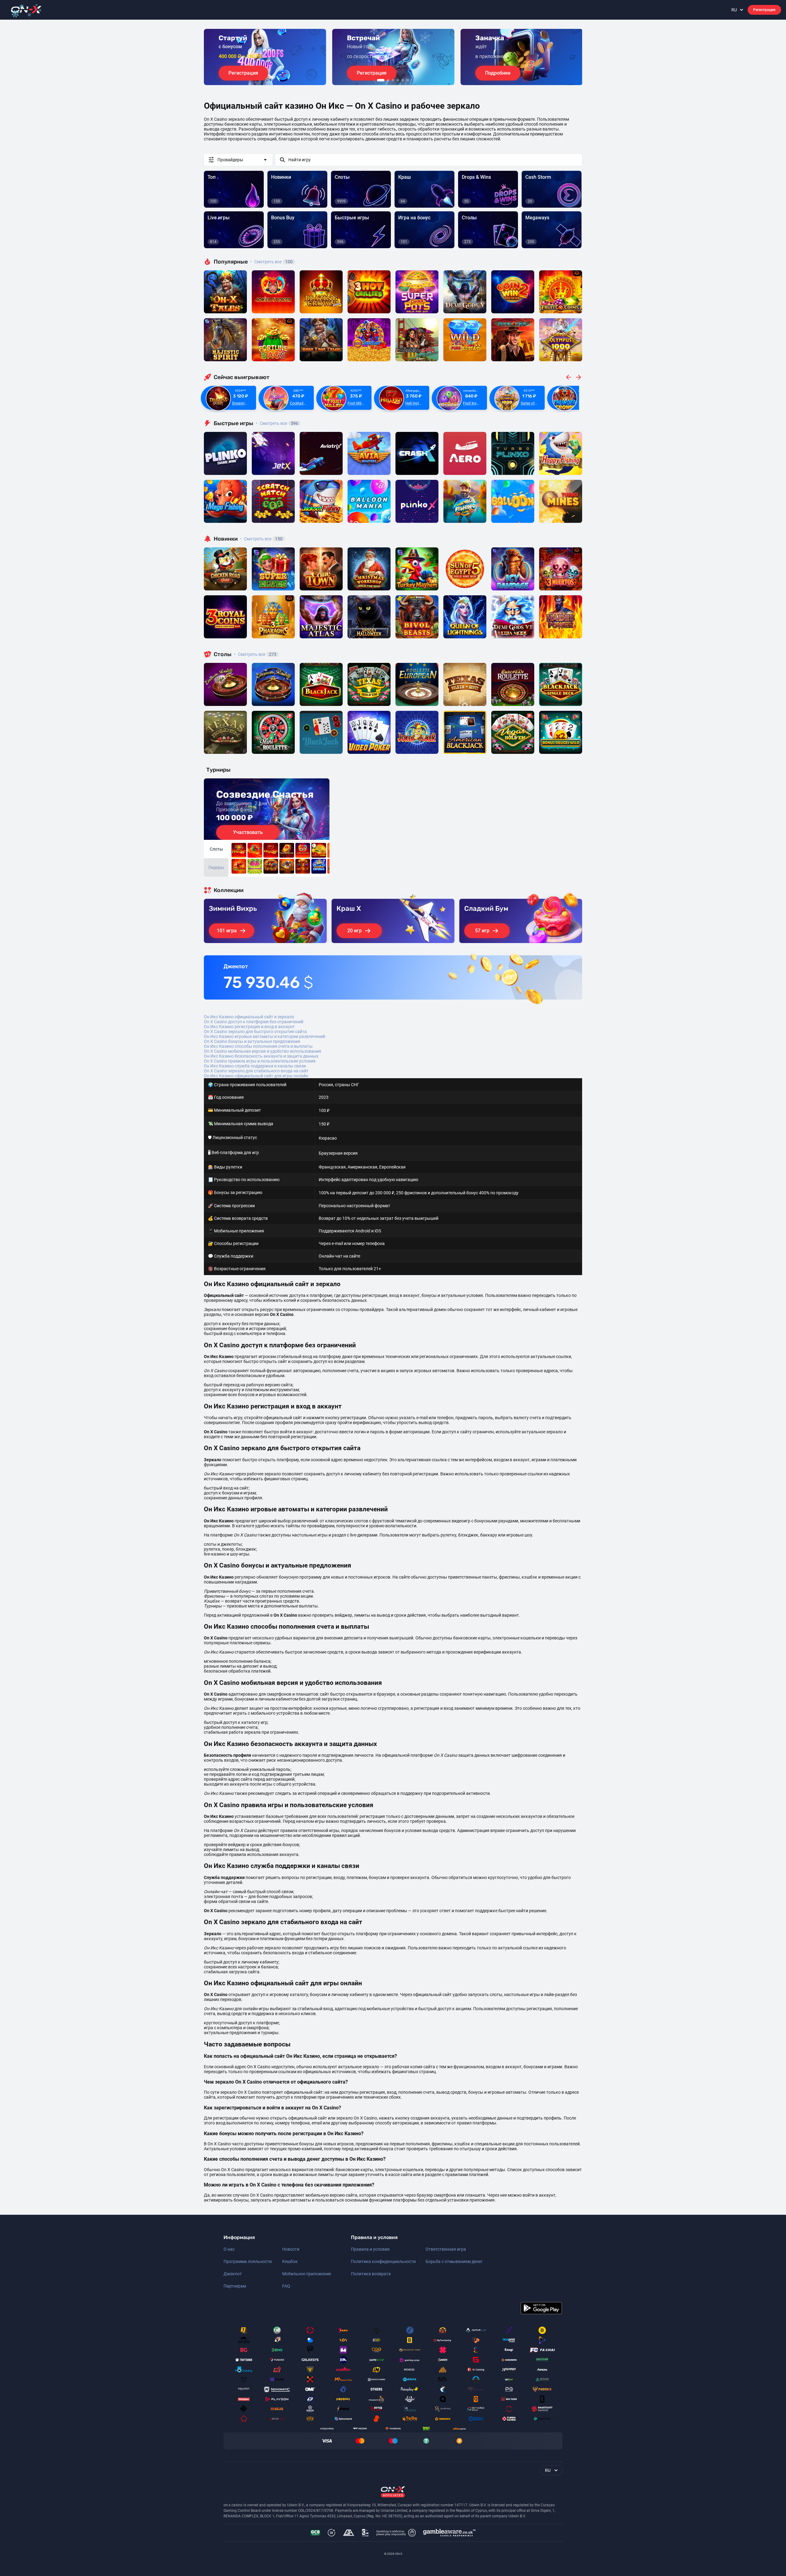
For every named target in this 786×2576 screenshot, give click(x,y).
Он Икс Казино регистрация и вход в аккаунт (249, 1027)
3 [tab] (393, 80)
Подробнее (498, 73)
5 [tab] (403, 80)
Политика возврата (371, 2274)
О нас (229, 2249)
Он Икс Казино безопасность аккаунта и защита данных (261, 1056)
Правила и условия (370, 2249)
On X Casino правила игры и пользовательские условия (260, 1061)
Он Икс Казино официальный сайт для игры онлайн (256, 1076)
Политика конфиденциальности (383, 2261)
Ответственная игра (446, 2249)
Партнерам (235, 2286)
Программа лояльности (248, 2261)
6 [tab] (408, 80)
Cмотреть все (277, 423)
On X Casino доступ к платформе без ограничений (254, 1022)
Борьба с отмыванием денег (454, 2261)
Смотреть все (271, 262)
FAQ (286, 2286)
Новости (291, 2249)
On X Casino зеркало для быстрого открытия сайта (255, 1032)
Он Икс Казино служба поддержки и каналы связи (255, 1066)
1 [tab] (381, 80)
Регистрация (764, 10)
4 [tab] (398, 80)
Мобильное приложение (307, 2274)
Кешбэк (290, 2261)
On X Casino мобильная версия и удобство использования (263, 1051)
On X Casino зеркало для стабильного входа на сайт (256, 1071)
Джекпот (233, 2274)
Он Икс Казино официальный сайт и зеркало (249, 1017)
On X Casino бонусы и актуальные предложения (252, 1041)
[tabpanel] (265, 57)
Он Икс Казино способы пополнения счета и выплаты (258, 1046)
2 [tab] (388, 80)
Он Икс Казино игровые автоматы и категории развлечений (265, 1036)
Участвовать (248, 832)
